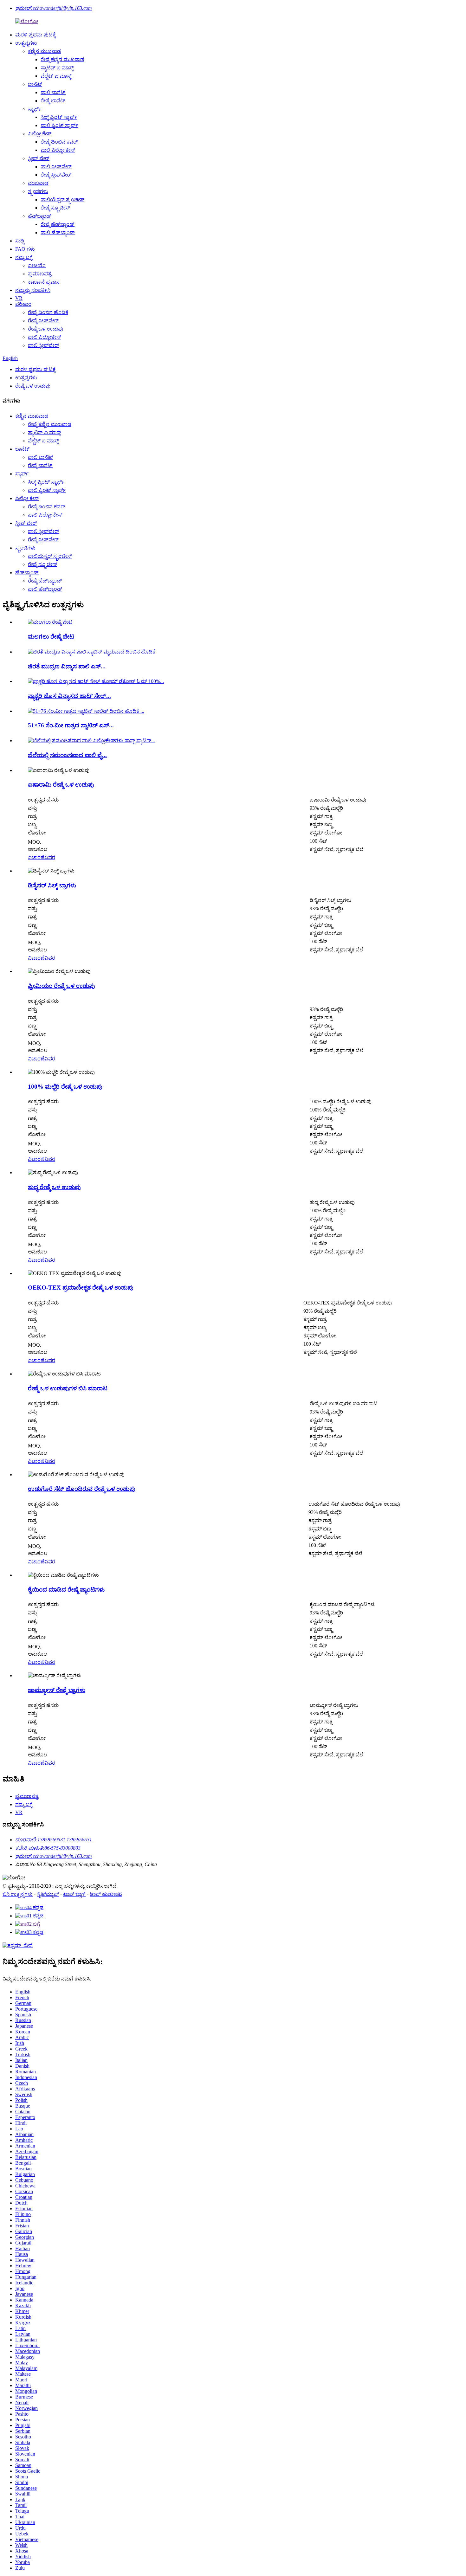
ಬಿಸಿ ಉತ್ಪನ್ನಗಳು (18, 1894)
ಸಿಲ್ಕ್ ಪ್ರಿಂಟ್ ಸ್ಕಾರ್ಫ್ (59, 117)
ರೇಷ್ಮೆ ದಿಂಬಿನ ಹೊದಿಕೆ (48, 312)
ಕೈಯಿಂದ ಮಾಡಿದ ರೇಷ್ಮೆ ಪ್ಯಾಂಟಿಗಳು (66, 1590)
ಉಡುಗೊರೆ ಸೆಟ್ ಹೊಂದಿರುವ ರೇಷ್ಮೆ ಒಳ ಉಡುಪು (82, 1489)
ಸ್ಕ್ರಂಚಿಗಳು (38, 191)
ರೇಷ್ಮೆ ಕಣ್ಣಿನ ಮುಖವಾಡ (62, 59)
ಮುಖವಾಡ (38, 183)
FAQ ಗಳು (25, 249)
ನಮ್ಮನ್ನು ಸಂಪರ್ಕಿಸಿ (33, 290)
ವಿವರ (50, 857)
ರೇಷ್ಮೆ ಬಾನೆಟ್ (53, 101)
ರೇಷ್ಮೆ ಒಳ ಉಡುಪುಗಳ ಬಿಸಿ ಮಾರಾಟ (68, 1388)
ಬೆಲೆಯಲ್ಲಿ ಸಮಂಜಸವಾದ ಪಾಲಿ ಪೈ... (67, 755)
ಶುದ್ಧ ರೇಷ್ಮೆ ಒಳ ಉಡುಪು (54, 1187)
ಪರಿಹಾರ (23, 304)
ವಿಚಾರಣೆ (36, 857)
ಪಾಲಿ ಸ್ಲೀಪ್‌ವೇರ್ (56, 167)
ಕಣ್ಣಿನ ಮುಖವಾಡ (44, 51)
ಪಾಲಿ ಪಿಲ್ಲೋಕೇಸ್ (44, 337)
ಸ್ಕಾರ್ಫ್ (35, 109)
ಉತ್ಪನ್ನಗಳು (26, 43)
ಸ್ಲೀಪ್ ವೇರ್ (39, 158)
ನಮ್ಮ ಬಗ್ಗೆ (24, 257)
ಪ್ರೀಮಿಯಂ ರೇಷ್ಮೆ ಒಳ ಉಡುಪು (61, 986)
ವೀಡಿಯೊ (37, 265)
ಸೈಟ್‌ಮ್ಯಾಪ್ (48, 1894)
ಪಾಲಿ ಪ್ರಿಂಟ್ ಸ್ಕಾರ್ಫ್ (59, 125)
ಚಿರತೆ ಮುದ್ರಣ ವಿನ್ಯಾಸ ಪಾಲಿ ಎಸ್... (67, 666)
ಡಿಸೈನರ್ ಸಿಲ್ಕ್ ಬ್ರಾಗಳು (52, 885)
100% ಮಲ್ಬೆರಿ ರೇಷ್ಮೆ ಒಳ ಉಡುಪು (65, 1087)
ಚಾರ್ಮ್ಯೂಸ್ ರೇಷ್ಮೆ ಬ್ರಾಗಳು (57, 1690)
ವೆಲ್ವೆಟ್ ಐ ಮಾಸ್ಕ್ (56, 76)
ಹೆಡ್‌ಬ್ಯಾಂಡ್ (40, 216)
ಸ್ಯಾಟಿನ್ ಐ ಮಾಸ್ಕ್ (57, 68)
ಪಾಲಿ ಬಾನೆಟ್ (53, 92)
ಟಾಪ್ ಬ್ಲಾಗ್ (74, 1894)
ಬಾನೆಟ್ (35, 84)
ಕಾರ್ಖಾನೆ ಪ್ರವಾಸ (44, 282)
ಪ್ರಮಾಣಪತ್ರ (40, 274)
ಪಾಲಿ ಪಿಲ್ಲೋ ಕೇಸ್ (58, 150)
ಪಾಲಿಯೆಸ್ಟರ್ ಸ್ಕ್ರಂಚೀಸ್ (62, 200)
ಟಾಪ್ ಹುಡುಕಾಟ (106, 1894)
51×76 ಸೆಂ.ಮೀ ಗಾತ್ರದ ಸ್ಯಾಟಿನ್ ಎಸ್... (71, 725)
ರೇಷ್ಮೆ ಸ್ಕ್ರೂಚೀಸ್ (55, 208)
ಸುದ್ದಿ (20, 241)
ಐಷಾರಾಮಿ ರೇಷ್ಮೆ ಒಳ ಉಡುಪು (61, 785)
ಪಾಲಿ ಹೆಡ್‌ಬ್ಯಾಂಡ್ (58, 232)
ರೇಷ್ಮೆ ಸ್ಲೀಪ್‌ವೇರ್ (56, 175)
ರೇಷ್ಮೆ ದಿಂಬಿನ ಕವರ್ (59, 142)
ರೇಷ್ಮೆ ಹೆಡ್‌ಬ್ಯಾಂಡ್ (58, 224)
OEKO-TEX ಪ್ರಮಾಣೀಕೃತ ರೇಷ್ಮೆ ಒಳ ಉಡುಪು (81, 1288)
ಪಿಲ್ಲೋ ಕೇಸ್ (40, 134)
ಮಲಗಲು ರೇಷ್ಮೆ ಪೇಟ (51, 637)
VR (19, 298)
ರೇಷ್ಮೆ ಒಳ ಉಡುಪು (45, 329)
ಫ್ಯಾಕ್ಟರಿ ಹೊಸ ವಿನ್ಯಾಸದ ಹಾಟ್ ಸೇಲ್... (69, 696)
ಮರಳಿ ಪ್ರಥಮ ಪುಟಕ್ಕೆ (36, 35)
